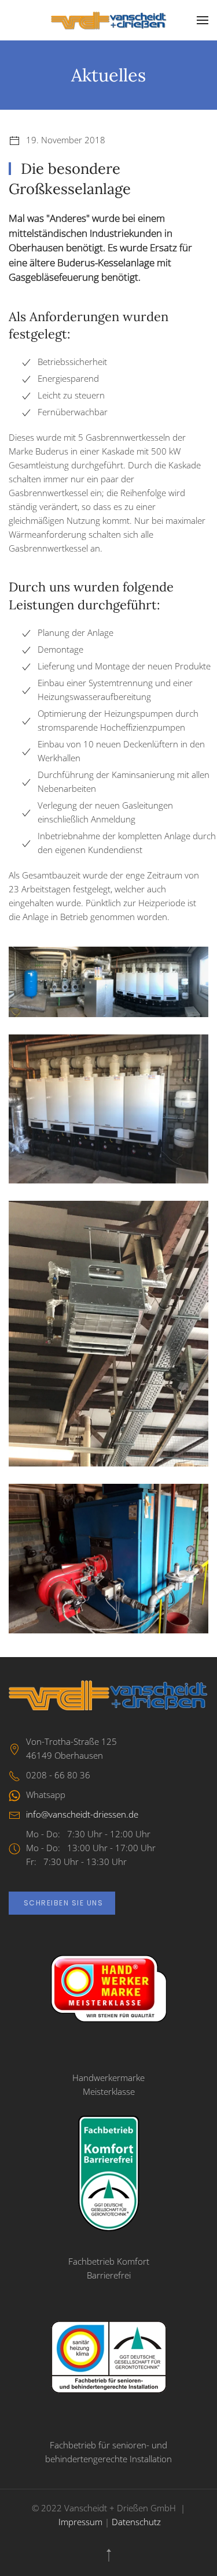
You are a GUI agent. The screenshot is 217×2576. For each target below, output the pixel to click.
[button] (203, 20)
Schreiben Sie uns (62, 1903)
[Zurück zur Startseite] (109, 20)
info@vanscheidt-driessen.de (82, 1814)
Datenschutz (136, 2522)
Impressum (80, 2522)
